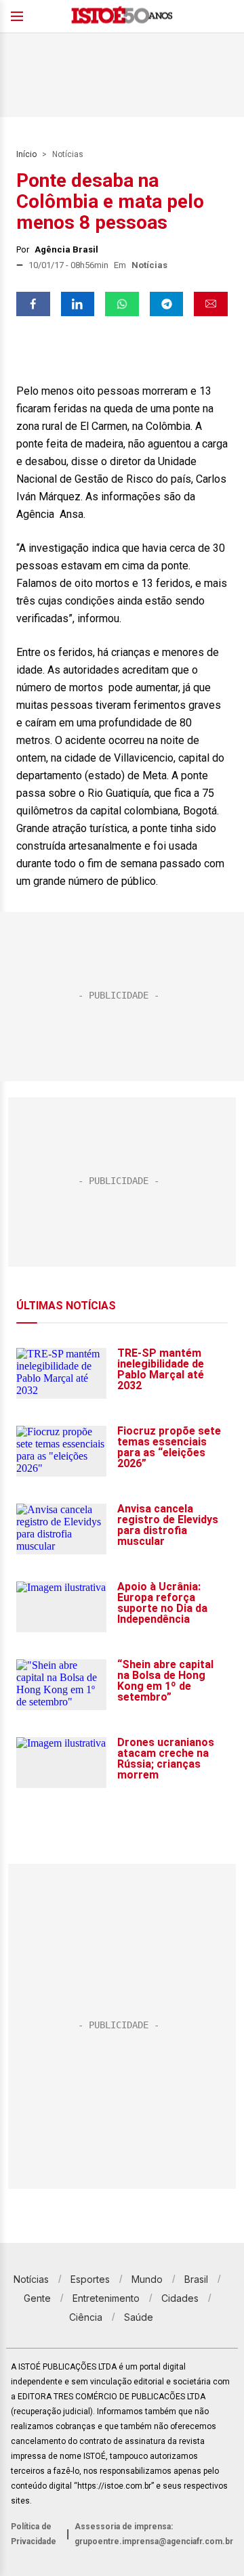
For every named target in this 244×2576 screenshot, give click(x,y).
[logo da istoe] (122, 17)
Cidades (180, 2298)
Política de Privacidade (34, 2534)
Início (26, 154)
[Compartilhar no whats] (122, 304)
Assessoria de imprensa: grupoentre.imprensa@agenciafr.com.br (154, 2534)
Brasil (196, 2279)
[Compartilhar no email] (211, 304)
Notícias (68, 154)
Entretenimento (106, 2298)
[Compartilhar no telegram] (167, 304)
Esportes (90, 2279)
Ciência (86, 2317)
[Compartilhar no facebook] (33, 304)
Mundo (147, 2279)
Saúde (139, 2317)
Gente (37, 2298)
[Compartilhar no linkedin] (78, 304)
